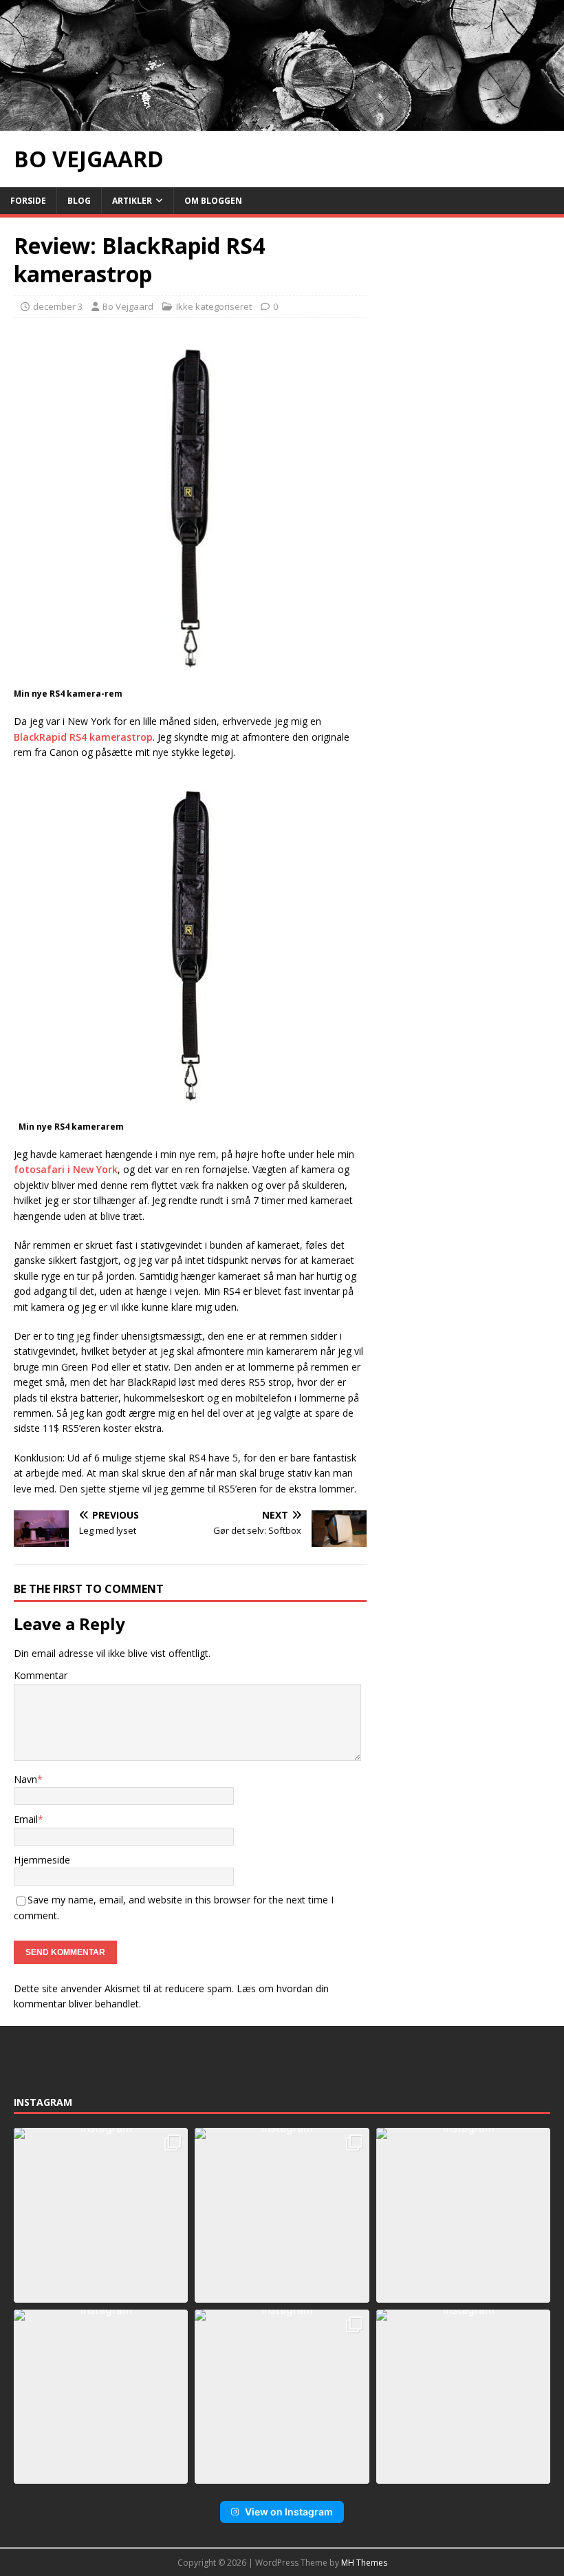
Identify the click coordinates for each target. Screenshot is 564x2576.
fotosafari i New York (66, 1169)
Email (26, 1819)
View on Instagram (289, 2512)
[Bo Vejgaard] (282, 122)
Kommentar (41, 1675)
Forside (28, 201)
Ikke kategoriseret (214, 306)
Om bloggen (213, 201)
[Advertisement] (465, 300)
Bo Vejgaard (128, 306)
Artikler (132, 201)
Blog (79, 201)
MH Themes (364, 2563)
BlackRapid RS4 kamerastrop (83, 737)
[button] (101, 2215)
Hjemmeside (42, 1860)
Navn (25, 1779)
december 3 (58, 306)
